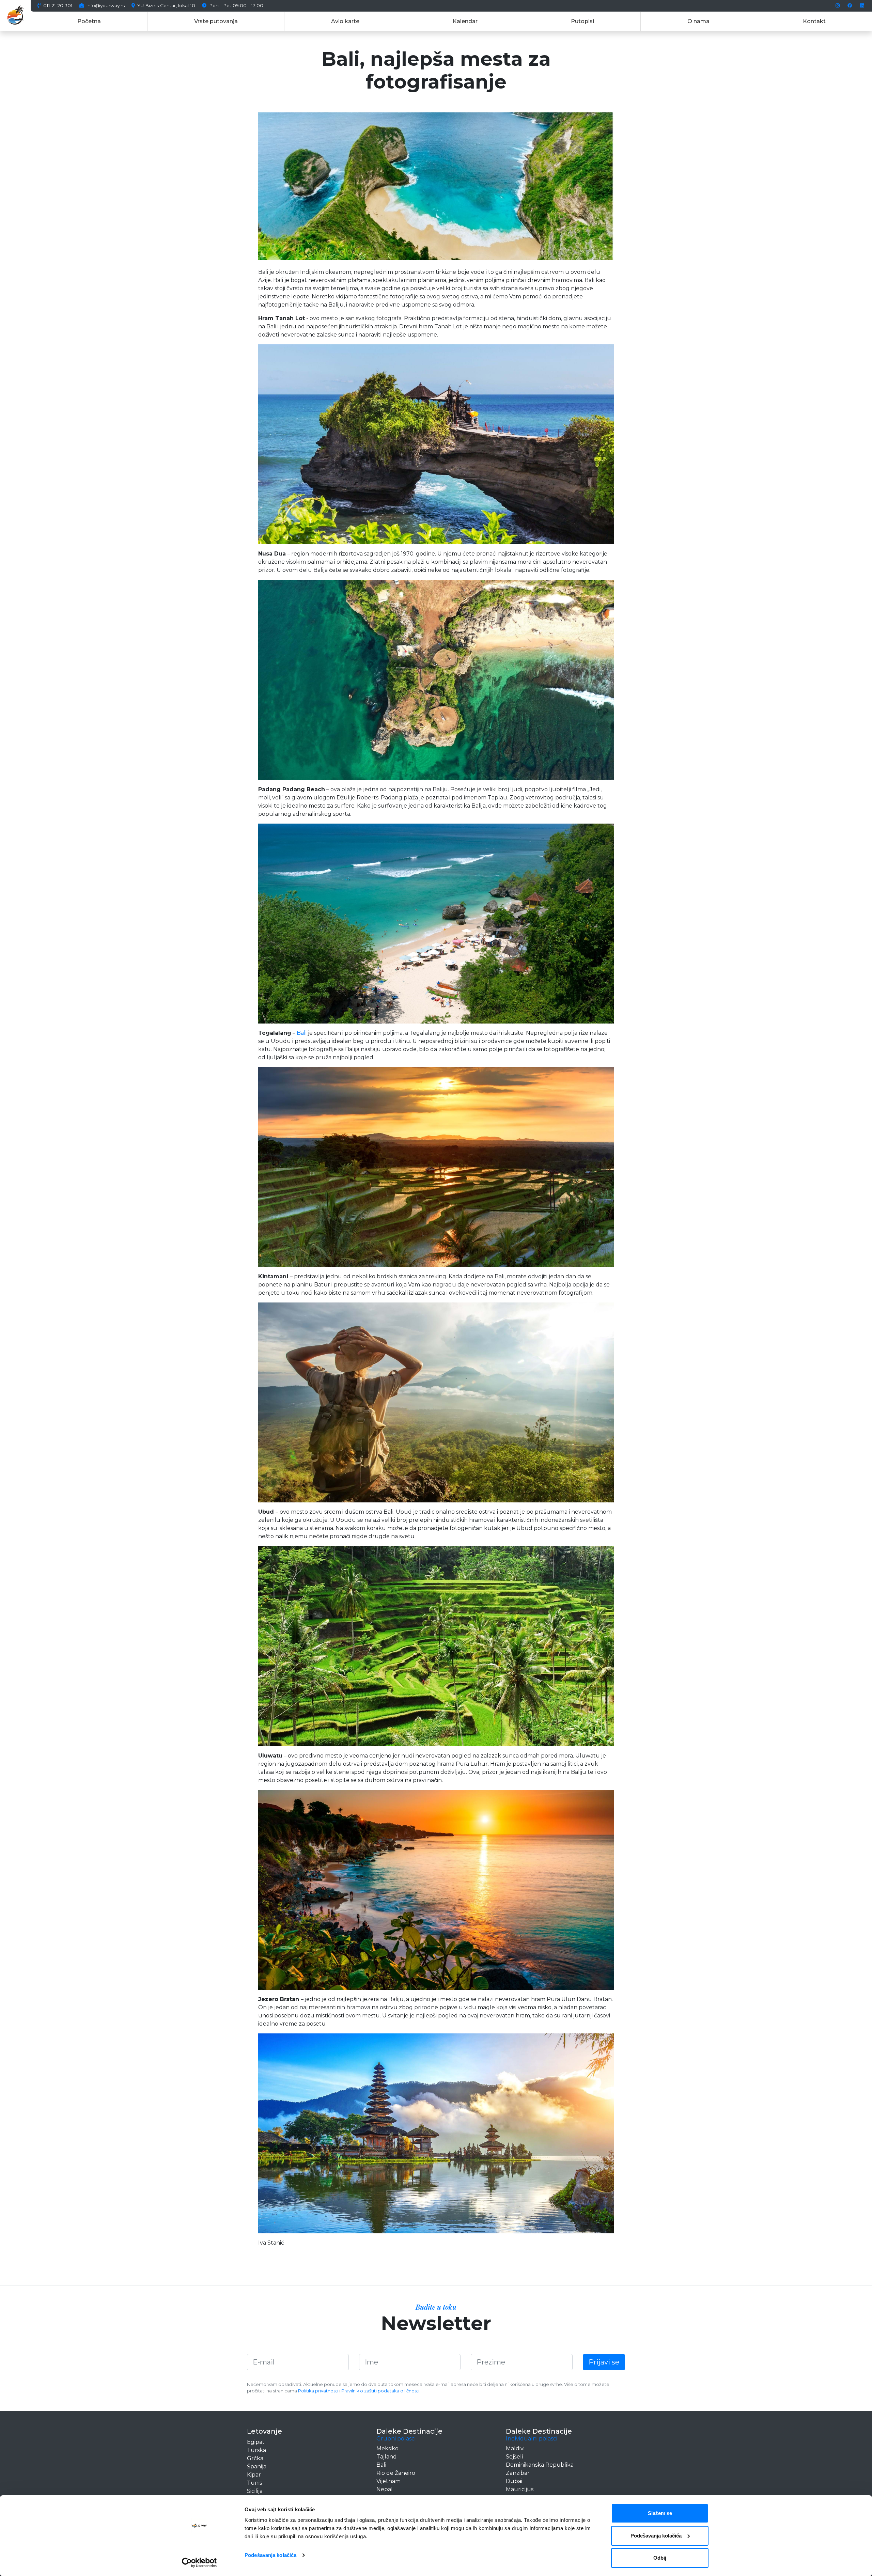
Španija (257, 2466)
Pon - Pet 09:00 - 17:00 (236, 6)
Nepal (385, 2489)
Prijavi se (604, 2362)
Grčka (255, 2458)
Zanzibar (518, 2473)
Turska (256, 2450)
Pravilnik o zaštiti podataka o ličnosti (380, 2391)
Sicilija (255, 2491)
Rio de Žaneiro (396, 2473)
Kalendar (465, 21)
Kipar (254, 2475)
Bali (302, 1033)
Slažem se (660, 2513)
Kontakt (814, 21)
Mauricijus (520, 2489)
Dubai (514, 2481)
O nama (698, 21)
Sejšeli (514, 2457)
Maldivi (515, 2448)
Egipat (256, 2442)
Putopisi (582, 21)
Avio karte (345, 21)
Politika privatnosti (318, 2391)
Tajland (387, 2457)
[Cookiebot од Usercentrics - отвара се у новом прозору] (199, 2563)
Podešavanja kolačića (270, 2555)
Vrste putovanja (216, 21)
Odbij (660, 2558)
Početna (89, 21)
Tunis (254, 2483)
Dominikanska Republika (540, 2465)
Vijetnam (388, 2481)
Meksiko (387, 2448)
